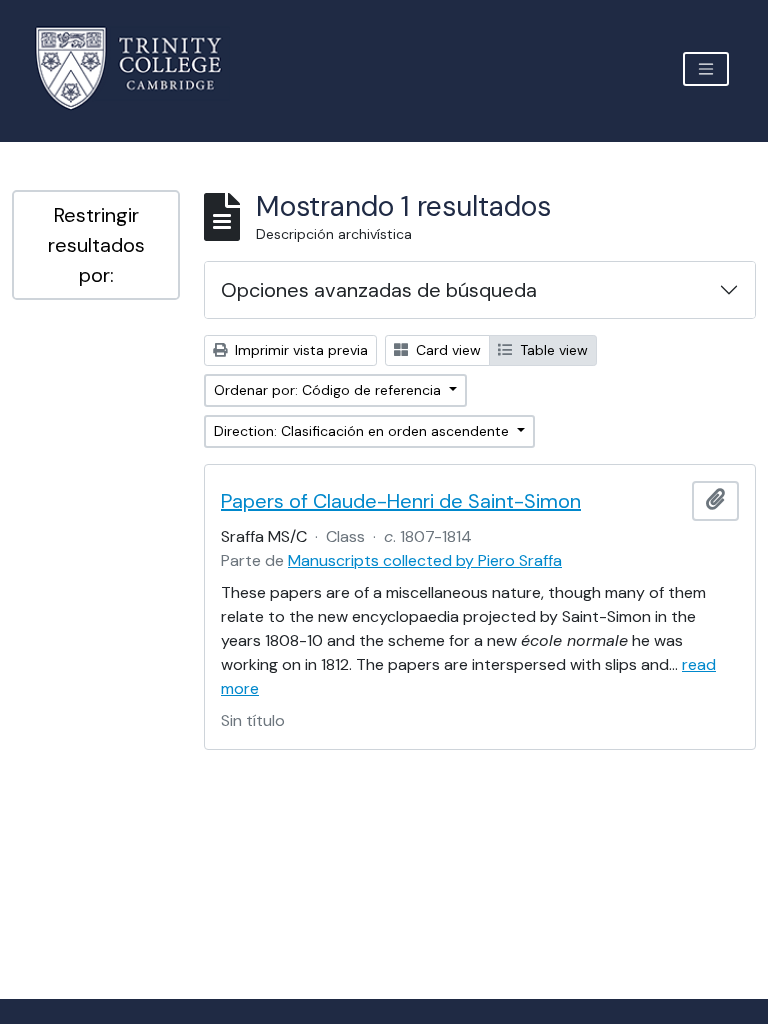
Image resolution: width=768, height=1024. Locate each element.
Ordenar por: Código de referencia (329, 390)
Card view (446, 350)
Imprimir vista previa (299, 350)
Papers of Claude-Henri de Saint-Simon (401, 501)
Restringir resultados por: (96, 245)
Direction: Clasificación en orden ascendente (363, 431)
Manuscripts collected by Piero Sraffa (425, 560)
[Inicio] (140, 68)
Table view (552, 350)
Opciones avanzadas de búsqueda (379, 290)
